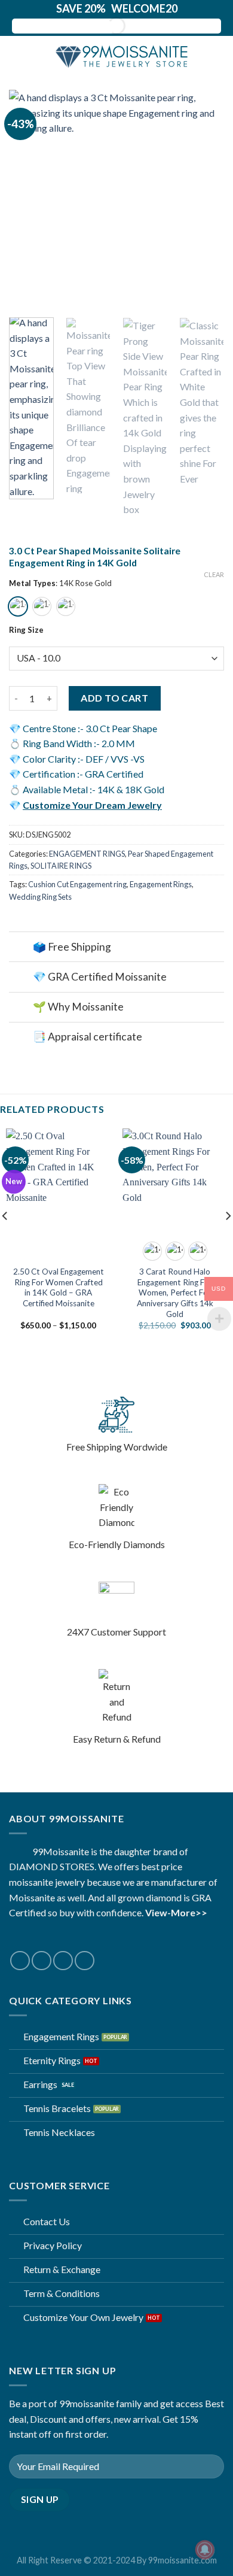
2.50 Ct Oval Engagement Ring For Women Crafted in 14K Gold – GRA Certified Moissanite (59, 1287)
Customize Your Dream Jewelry (92, 805)
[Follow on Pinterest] (85, 1961)
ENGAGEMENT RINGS (87, 854)
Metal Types (32, 584)
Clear (214, 574)
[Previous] (28, 198)
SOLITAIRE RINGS (61, 866)
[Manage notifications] (205, 2550)
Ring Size (26, 630)
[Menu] (16, 57)
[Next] (205, 198)
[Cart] (218, 57)
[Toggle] (21, 948)
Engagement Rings (161, 884)
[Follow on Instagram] (42, 1961)
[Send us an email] (63, 1961)
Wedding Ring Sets (40, 897)
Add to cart (114, 698)
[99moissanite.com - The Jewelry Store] (116, 57)
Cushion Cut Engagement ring (77, 884)
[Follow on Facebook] (20, 1961)
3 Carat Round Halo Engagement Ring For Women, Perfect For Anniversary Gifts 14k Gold (175, 1293)
